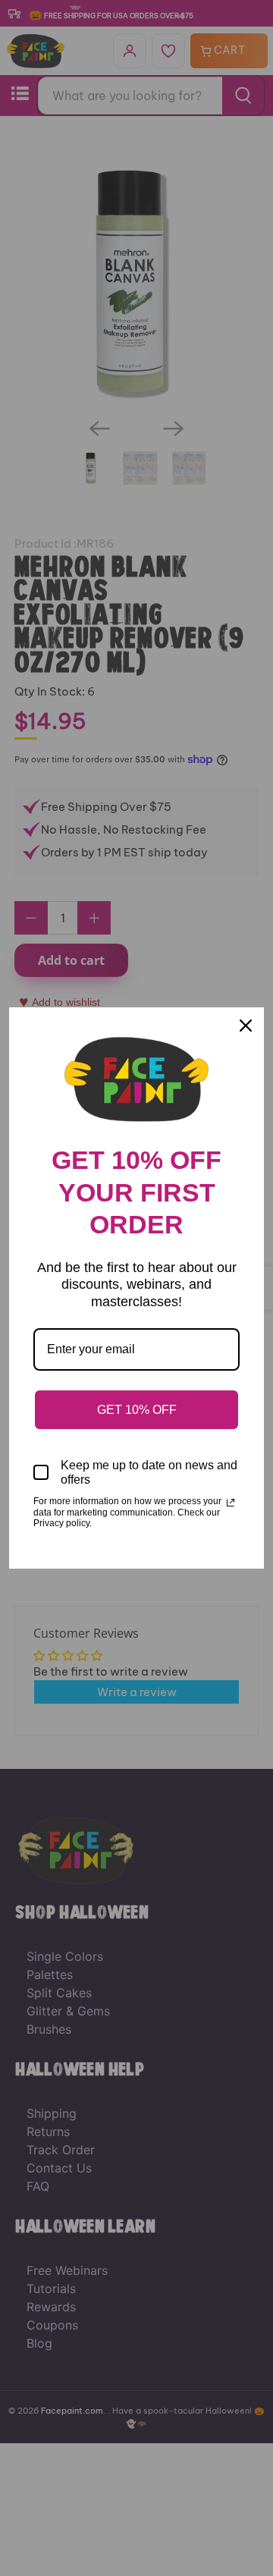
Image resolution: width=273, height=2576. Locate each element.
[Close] (246, 1026)
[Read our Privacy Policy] (231, 1503)
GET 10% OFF (137, 1410)
